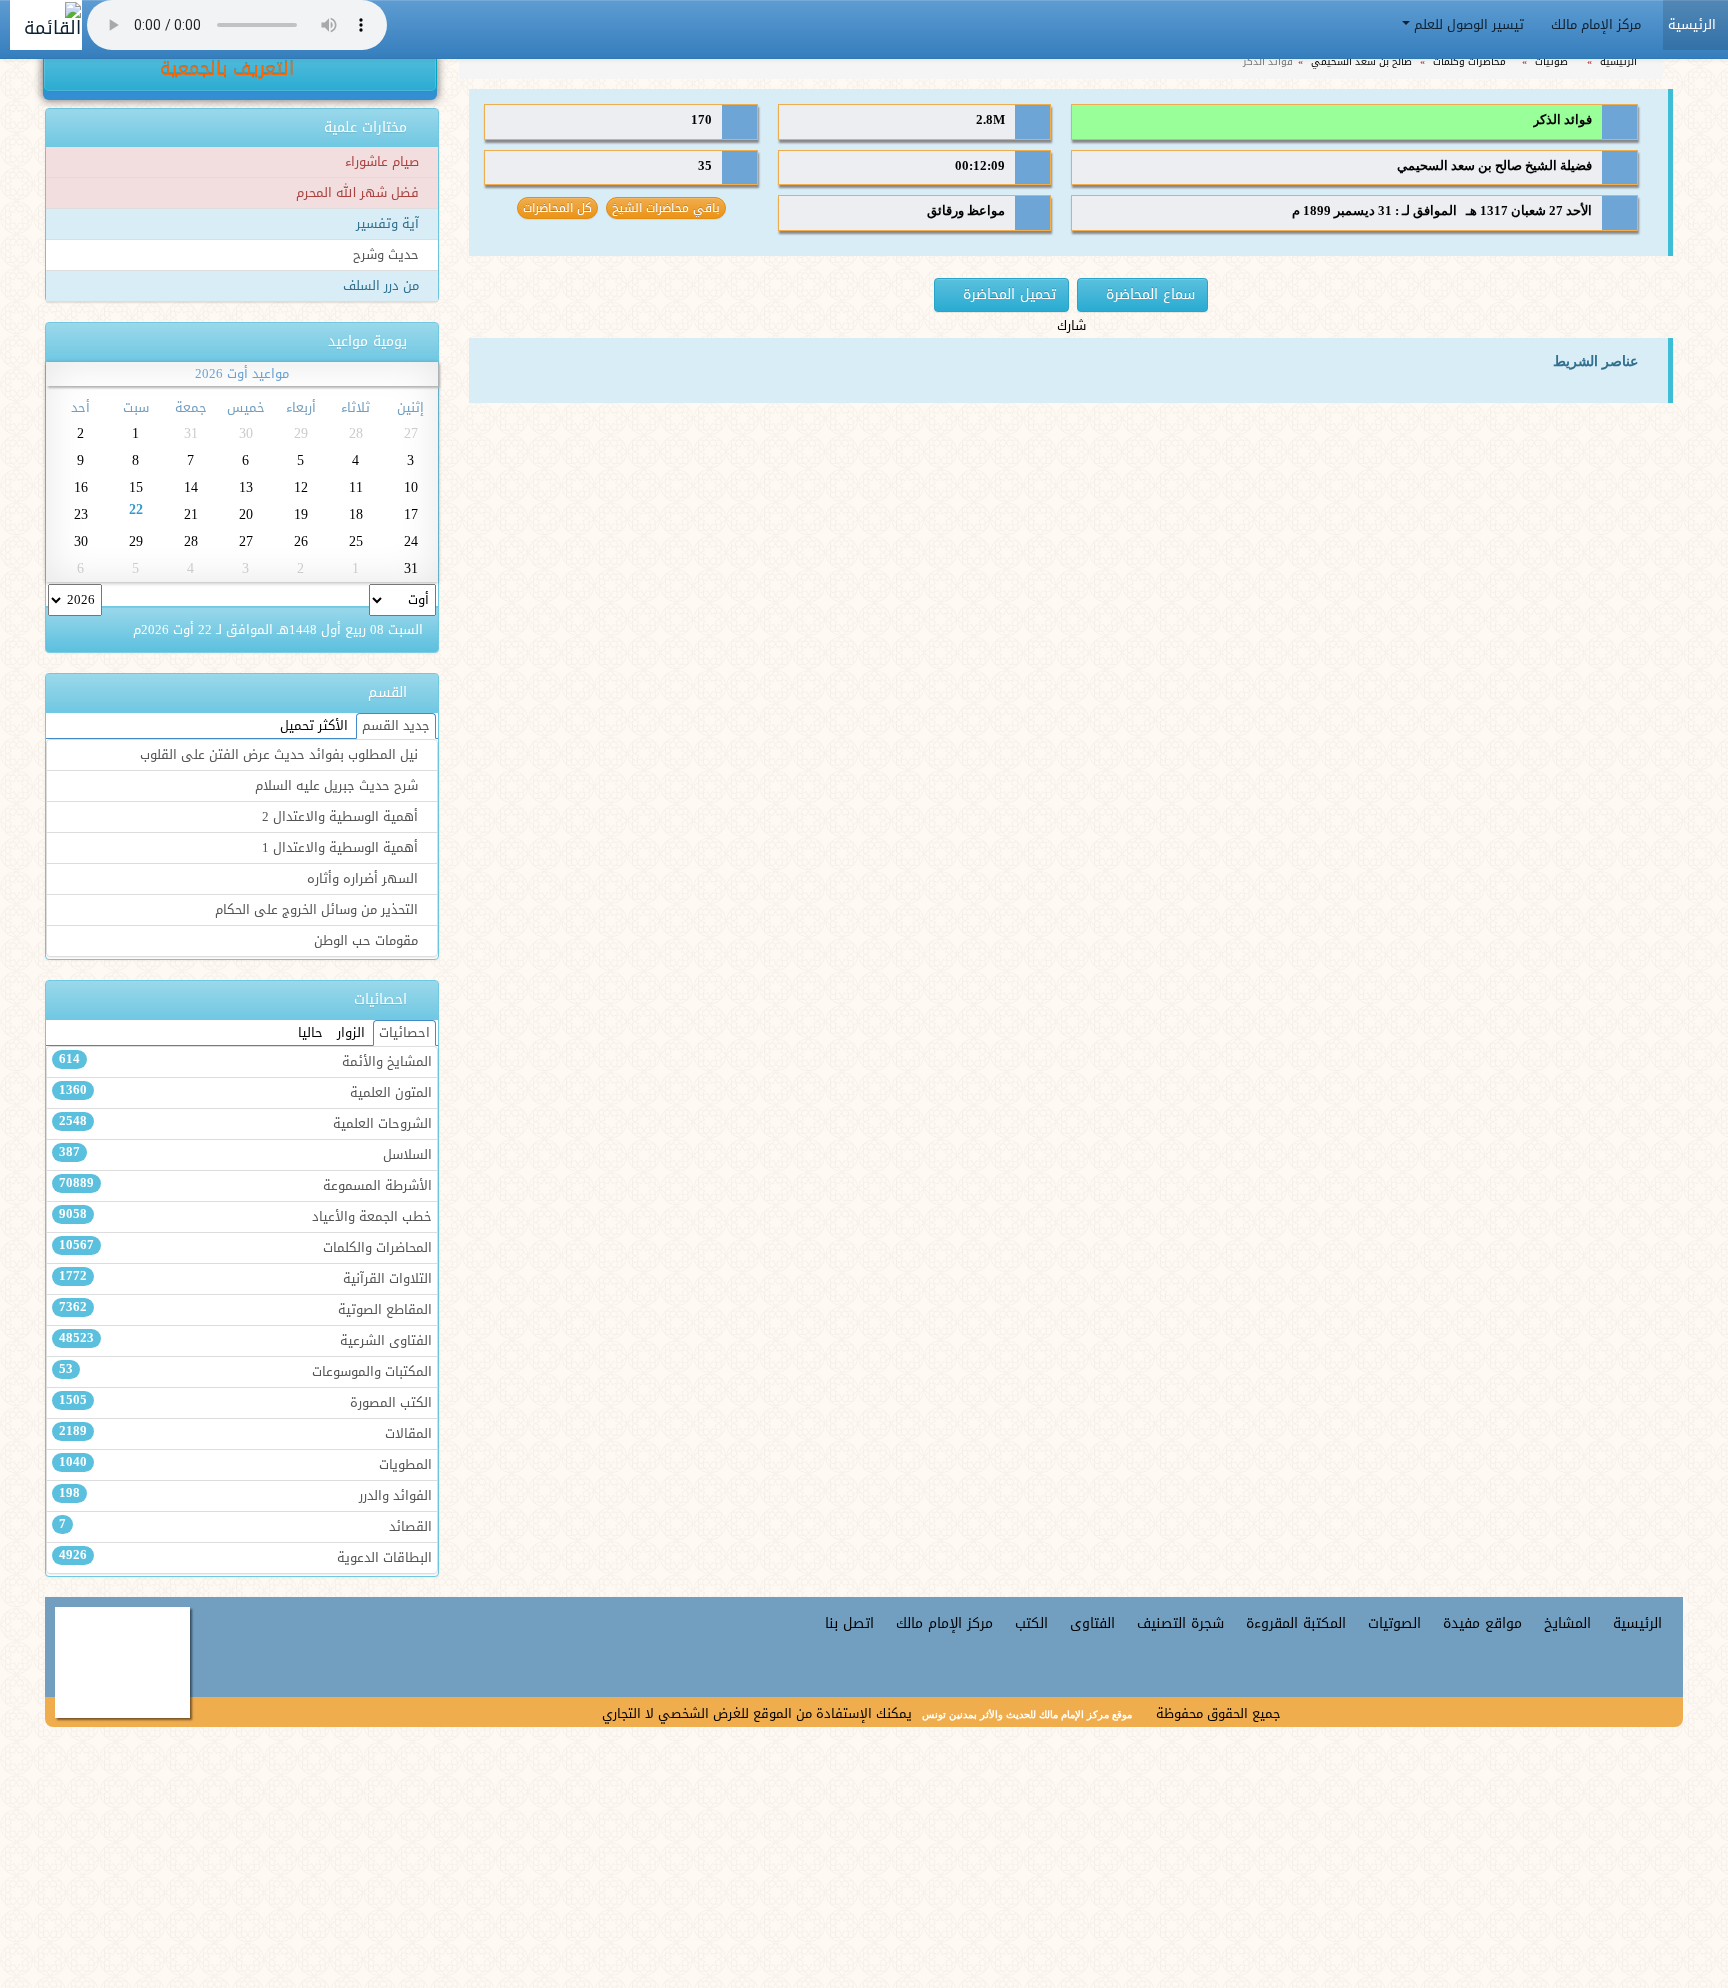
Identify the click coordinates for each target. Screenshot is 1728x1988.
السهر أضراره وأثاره (364, 879)
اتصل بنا (849, 1623)
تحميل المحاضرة (1007, 294)
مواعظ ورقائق (966, 211)
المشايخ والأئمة (246, 1062)
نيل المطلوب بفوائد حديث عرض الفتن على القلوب (281, 755)
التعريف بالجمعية (230, 69)
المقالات (246, 1434)
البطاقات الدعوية (246, 1558)
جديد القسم (396, 726)
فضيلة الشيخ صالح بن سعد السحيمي (1494, 166)
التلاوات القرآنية (246, 1279)
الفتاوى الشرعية (246, 1341)
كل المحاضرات (557, 208)
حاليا (310, 1033)
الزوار (351, 1033)
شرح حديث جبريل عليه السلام (338, 786)
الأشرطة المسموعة (246, 1186)
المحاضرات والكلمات (246, 1248)
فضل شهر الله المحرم (359, 193)
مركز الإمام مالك (1598, 25)
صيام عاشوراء (384, 162)
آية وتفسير (389, 224)
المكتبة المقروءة (1296, 1623)
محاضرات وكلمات (1471, 61)
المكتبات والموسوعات (246, 1372)
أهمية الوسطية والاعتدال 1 (342, 848)
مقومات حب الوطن (368, 941)
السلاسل (246, 1155)
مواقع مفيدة (1482, 1623)
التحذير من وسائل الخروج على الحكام (318, 910)
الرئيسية (1620, 61)
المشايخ (1567, 1623)
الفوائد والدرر (246, 1496)
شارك (1071, 326)
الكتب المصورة (246, 1403)
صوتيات (1553, 61)
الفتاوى (1092, 1623)
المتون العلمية (246, 1093)
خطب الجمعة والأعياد (246, 1217)
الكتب (1031, 1623)
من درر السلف (383, 286)
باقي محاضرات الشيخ (666, 208)
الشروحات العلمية (246, 1124)
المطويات (246, 1465)
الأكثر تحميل (314, 726)
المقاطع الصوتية (246, 1310)
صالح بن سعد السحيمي (1363, 61)
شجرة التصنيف (1180, 1623)
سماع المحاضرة (1148, 294)
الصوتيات (1394, 1623)
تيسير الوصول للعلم (1469, 25)
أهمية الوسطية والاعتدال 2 (342, 817)
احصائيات (404, 1033)
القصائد (246, 1527)
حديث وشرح (388, 255)
